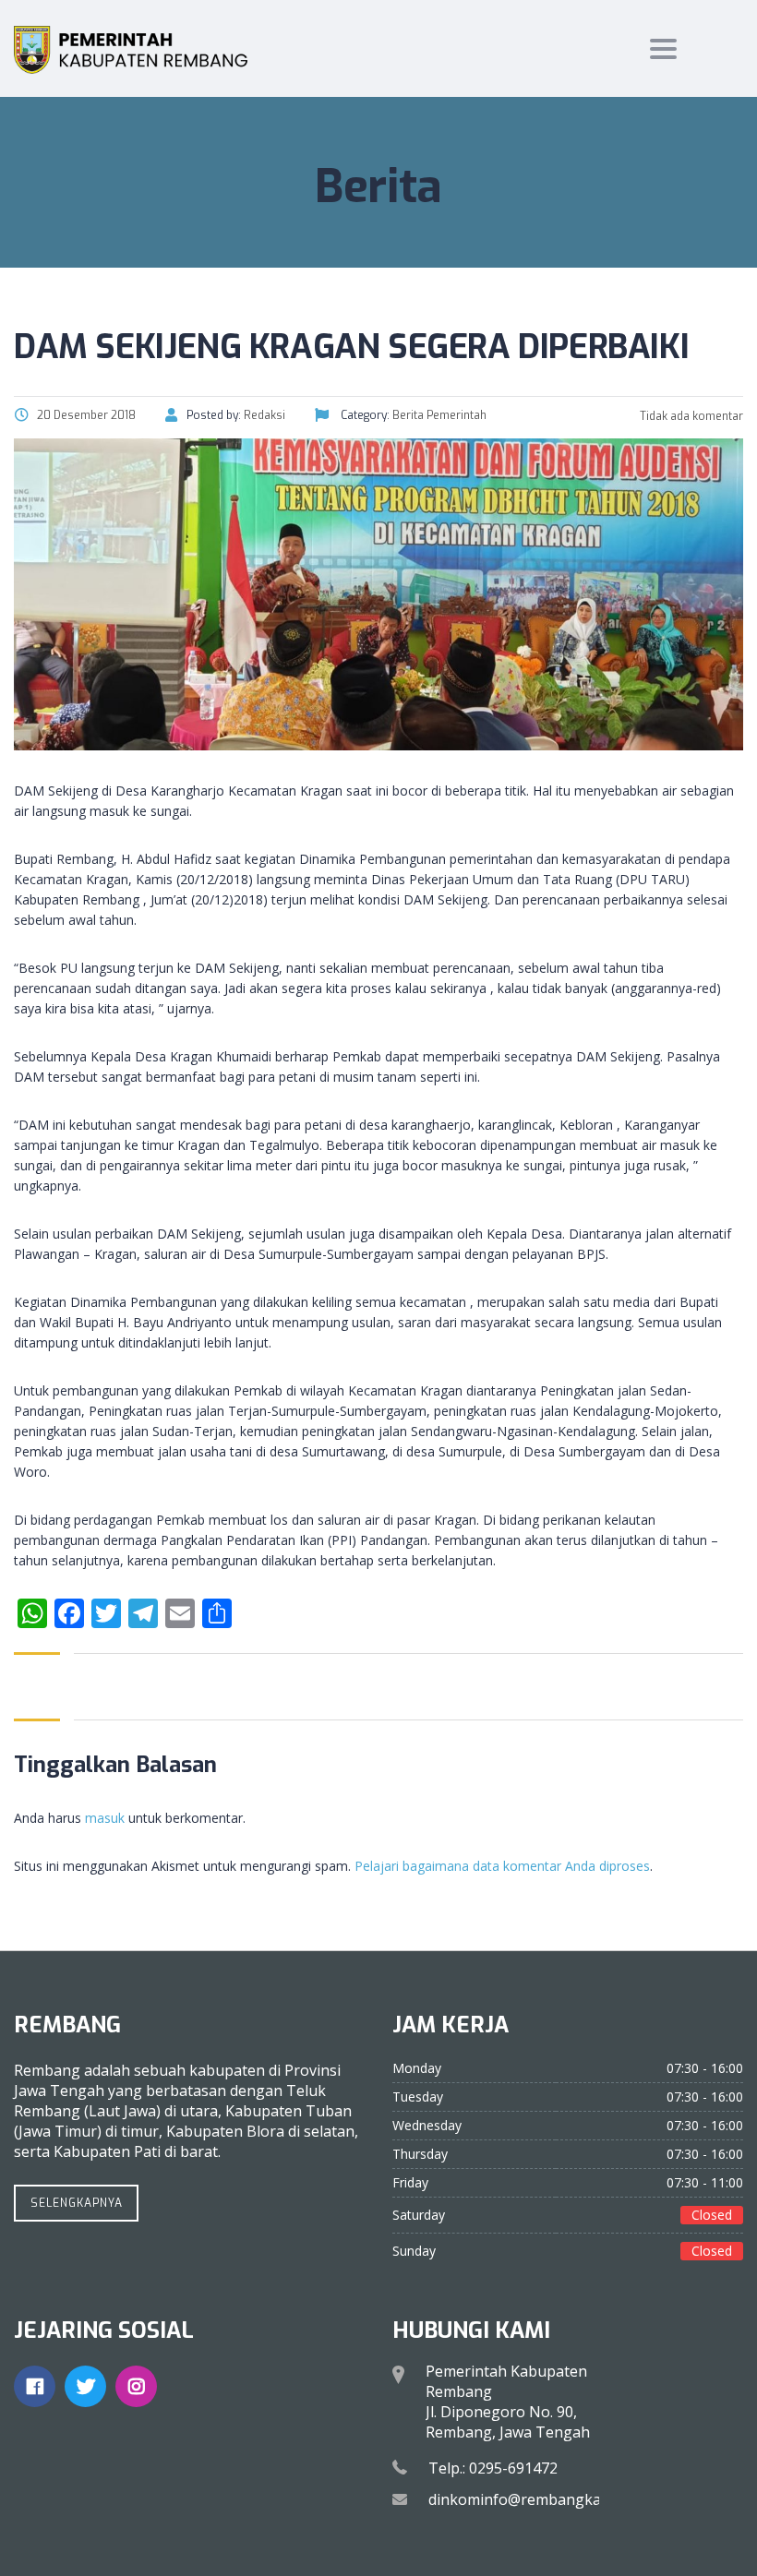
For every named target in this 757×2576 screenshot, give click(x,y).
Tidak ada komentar (690, 416)
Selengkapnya (77, 2203)
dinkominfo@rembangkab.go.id (537, 2499)
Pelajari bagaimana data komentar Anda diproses (502, 1866)
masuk (105, 1818)
